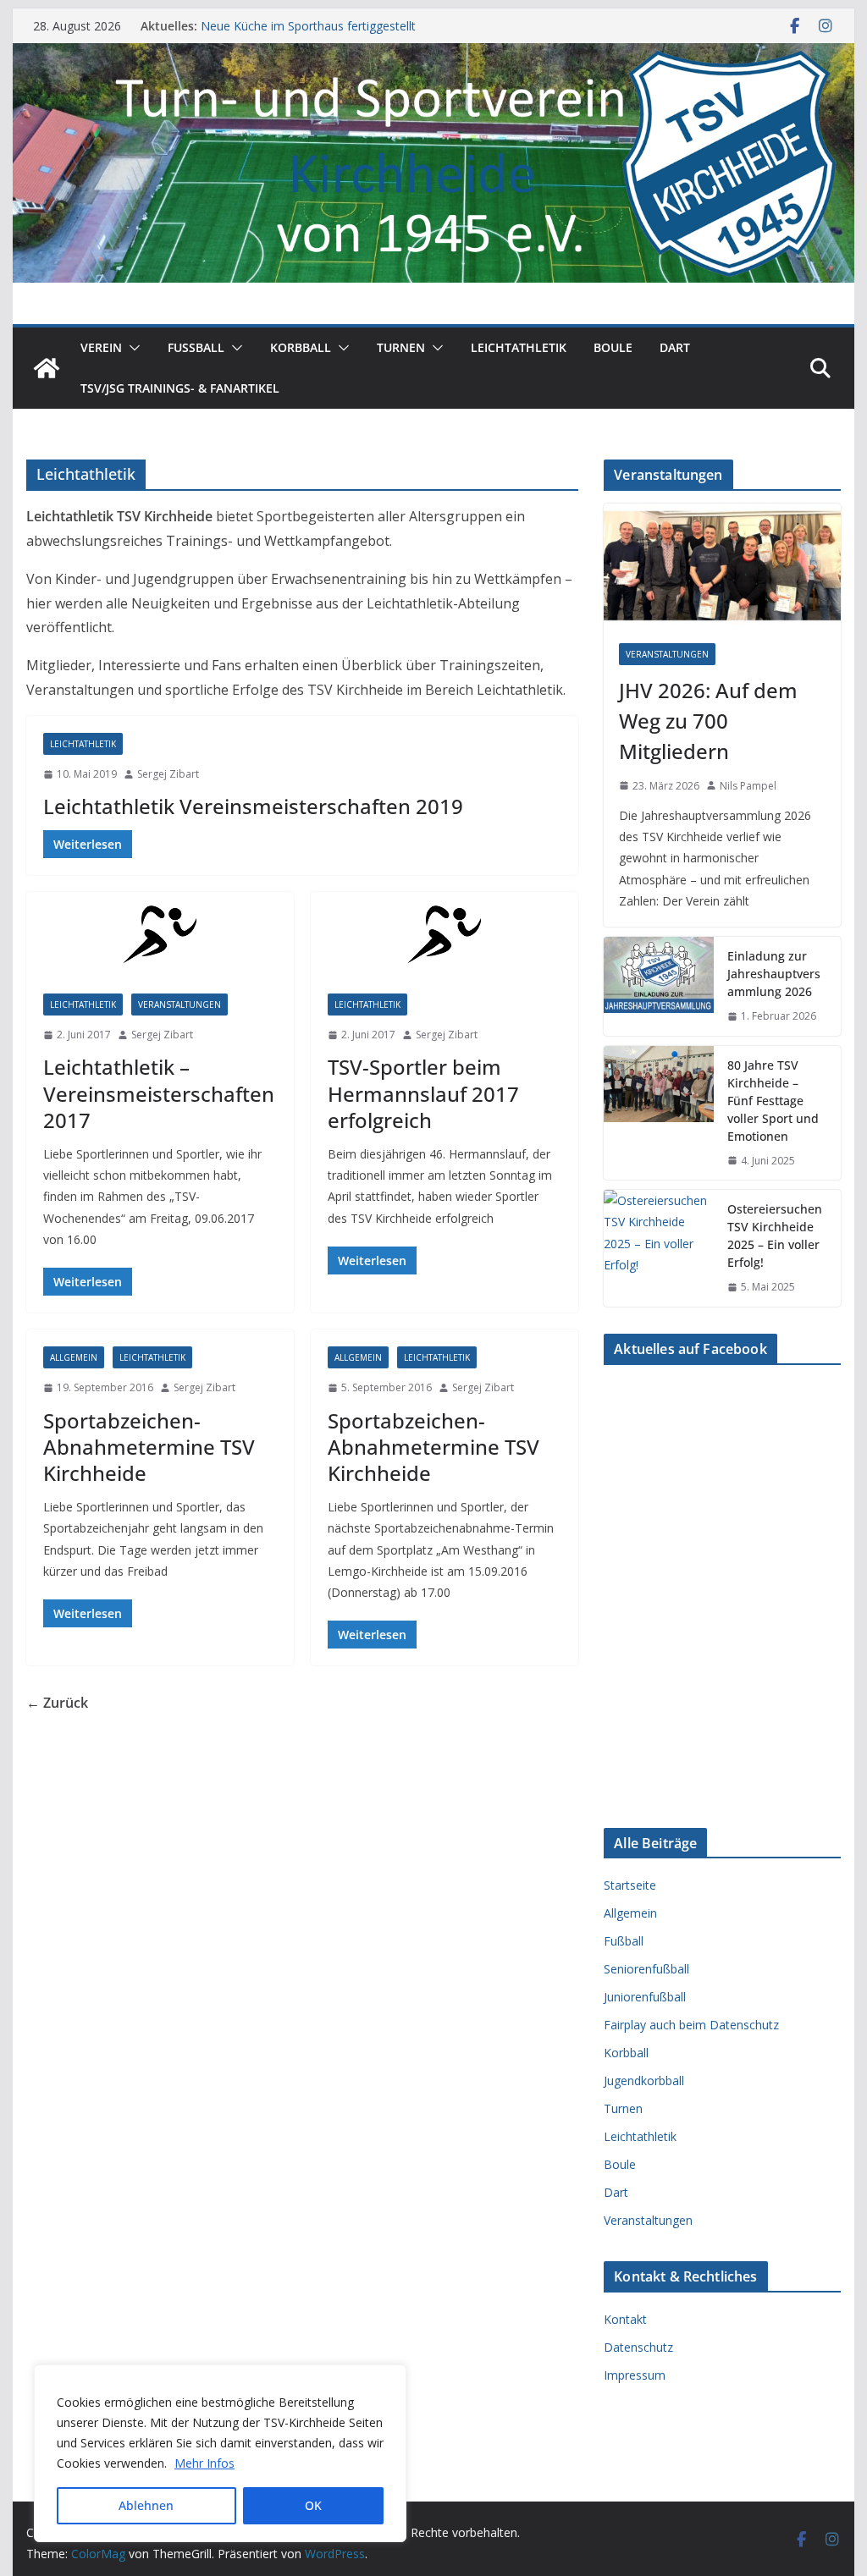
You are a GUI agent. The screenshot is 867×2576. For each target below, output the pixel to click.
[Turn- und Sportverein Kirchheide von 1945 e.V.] (433, 55)
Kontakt (625, 2319)
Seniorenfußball (646, 1969)
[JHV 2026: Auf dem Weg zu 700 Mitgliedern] (722, 566)
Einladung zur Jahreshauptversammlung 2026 (774, 974)
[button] (131, 348)
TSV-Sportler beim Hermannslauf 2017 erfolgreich (423, 1093)
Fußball (624, 1941)
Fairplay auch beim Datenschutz (691, 2025)
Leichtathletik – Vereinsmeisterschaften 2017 (159, 1093)
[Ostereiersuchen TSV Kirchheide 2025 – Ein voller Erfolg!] (659, 1248)
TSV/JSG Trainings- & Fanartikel (180, 388)
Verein (101, 347)
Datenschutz (638, 2347)
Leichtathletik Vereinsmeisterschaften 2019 (253, 806)
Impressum (635, 2375)
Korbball (301, 347)
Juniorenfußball (645, 1997)
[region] (220, 2453)
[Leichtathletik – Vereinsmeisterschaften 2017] (160, 934)
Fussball (196, 347)
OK (313, 2505)
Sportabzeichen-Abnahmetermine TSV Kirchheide (149, 1447)
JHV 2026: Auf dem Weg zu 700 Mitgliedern (708, 721)
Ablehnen (146, 2505)
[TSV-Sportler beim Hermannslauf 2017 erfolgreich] (445, 934)
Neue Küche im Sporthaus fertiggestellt (308, 26)
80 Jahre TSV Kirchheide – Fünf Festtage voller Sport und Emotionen (773, 1101)
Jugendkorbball (644, 2081)
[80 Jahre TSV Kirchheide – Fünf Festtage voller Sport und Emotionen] (659, 1113)
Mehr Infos (204, 2463)
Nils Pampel (748, 786)
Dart (675, 347)
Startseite (630, 1885)
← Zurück (57, 1703)
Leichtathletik (519, 347)
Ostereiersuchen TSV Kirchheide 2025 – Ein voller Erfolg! (775, 1236)
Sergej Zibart (168, 774)
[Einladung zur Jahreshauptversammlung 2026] (659, 986)
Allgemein (74, 1357)
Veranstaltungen (179, 1005)
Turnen (401, 347)
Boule (613, 347)
